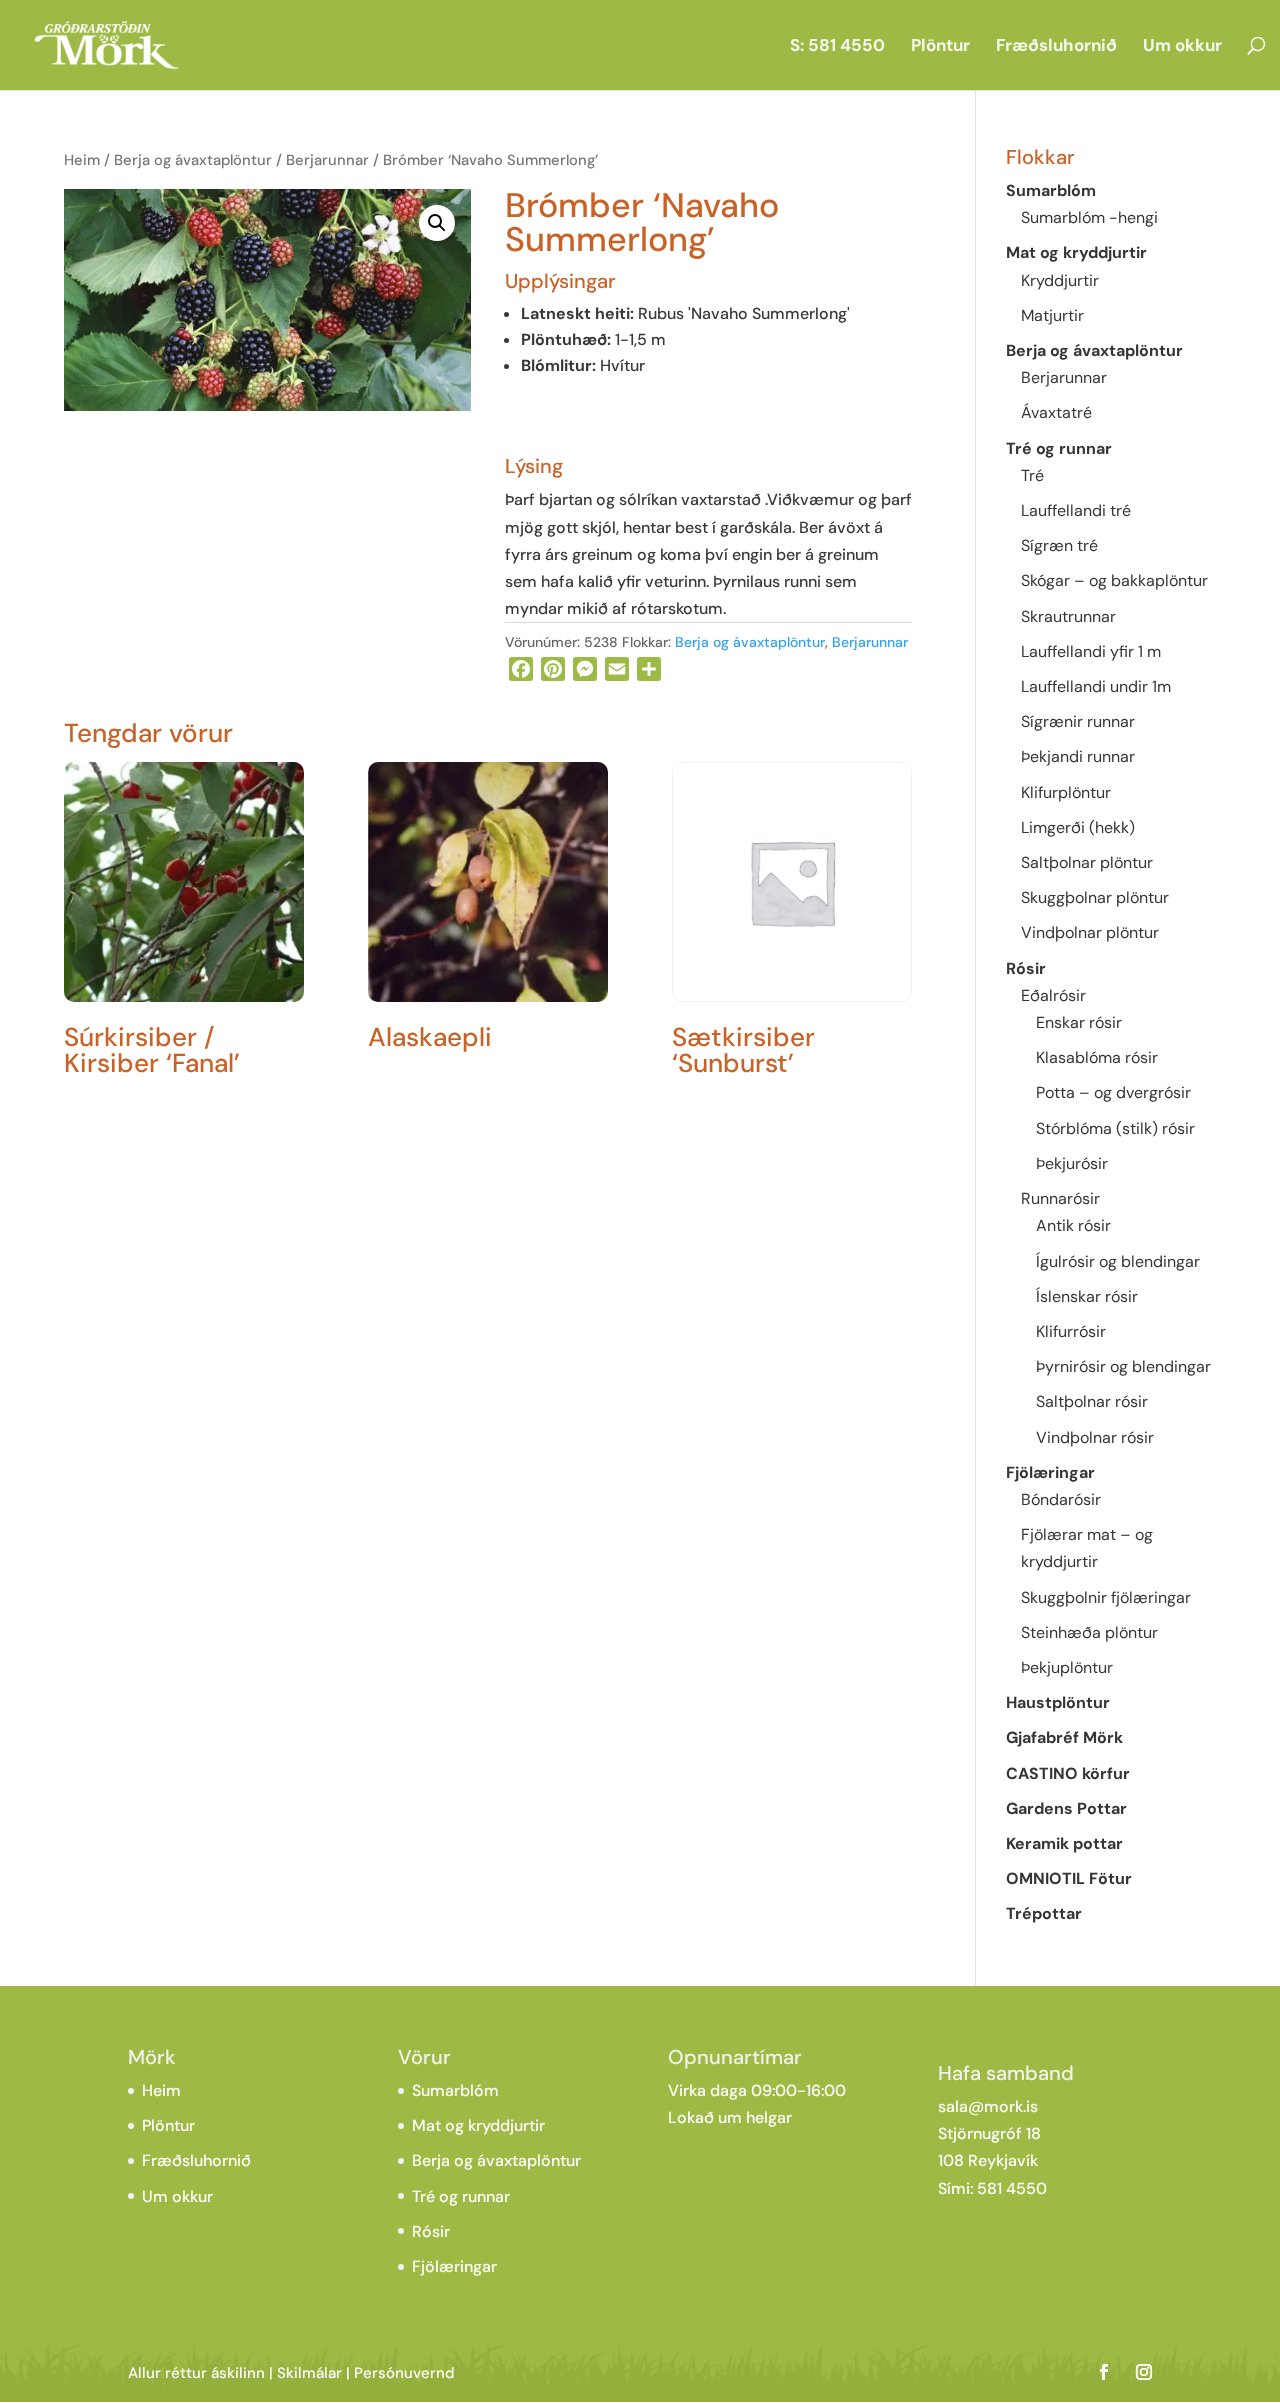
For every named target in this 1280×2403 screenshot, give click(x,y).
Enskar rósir (1079, 1022)
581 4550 (1012, 2188)
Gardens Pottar (1066, 1808)
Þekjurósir (1072, 1163)
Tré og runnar (1059, 448)
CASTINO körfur (1068, 1773)
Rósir (1026, 968)
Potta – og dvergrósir (1113, 1092)
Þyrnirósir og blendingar (1123, 1366)
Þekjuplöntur (1067, 1667)
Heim (82, 160)
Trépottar (1044, 1913)
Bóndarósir (1061, 1499)
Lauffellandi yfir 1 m (1091, 651)
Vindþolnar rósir (1095, 1437)
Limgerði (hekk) (1078, 827)
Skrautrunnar (1068, 616)
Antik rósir (1073, 1225)
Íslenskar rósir (1087, 1296)
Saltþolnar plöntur (1087, 862)
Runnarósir (1060, 1198)
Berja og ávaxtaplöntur (193, 160)
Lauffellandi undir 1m (1096, 686)
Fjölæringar (1050, 1472)
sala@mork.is (988, 2106)
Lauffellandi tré (1076, 510)
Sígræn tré (1059, 545)
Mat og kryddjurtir (1076, 252)
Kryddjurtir (1060, 280)
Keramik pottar (1064, 1843)
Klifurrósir (1071, 1331)
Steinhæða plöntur (1089, 1632)
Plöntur (940, 47)
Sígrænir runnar (1078, 721)
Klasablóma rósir (1097, 1057)
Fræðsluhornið (1056, 47)
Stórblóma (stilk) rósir (1115, 1128)
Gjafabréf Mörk (1064, 1737)
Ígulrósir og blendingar (1118, 1261)
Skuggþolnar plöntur (1095, 897)
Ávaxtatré (1056, 412)
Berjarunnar (327, 160)
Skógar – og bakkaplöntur (1114, 580)
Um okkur (1182, 47)
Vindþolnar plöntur (1090, 932)
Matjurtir (1052, 315)
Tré (1032, 475)
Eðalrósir (1053, 995)
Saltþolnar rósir (1092, 1401)
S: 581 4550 (837, 47)
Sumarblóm (1051, 190)
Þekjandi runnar (1078, 756)
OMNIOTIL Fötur (1069, 1878)
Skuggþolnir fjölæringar (1106, 1597)
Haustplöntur (1058, 1702)
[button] (437, 223)
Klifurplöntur (1066, 792)
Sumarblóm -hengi (1089, 217)
